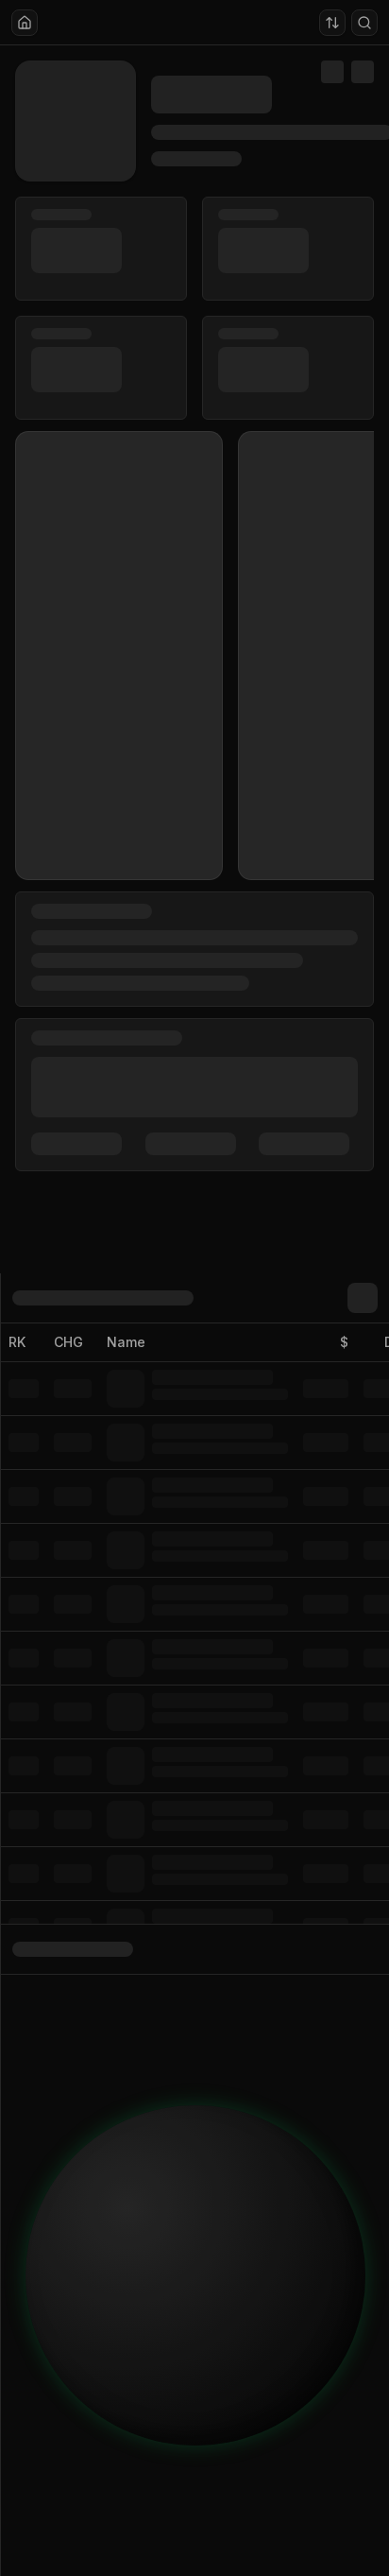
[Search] (364, 23)
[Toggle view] (332, 23)
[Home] (25, 23)
